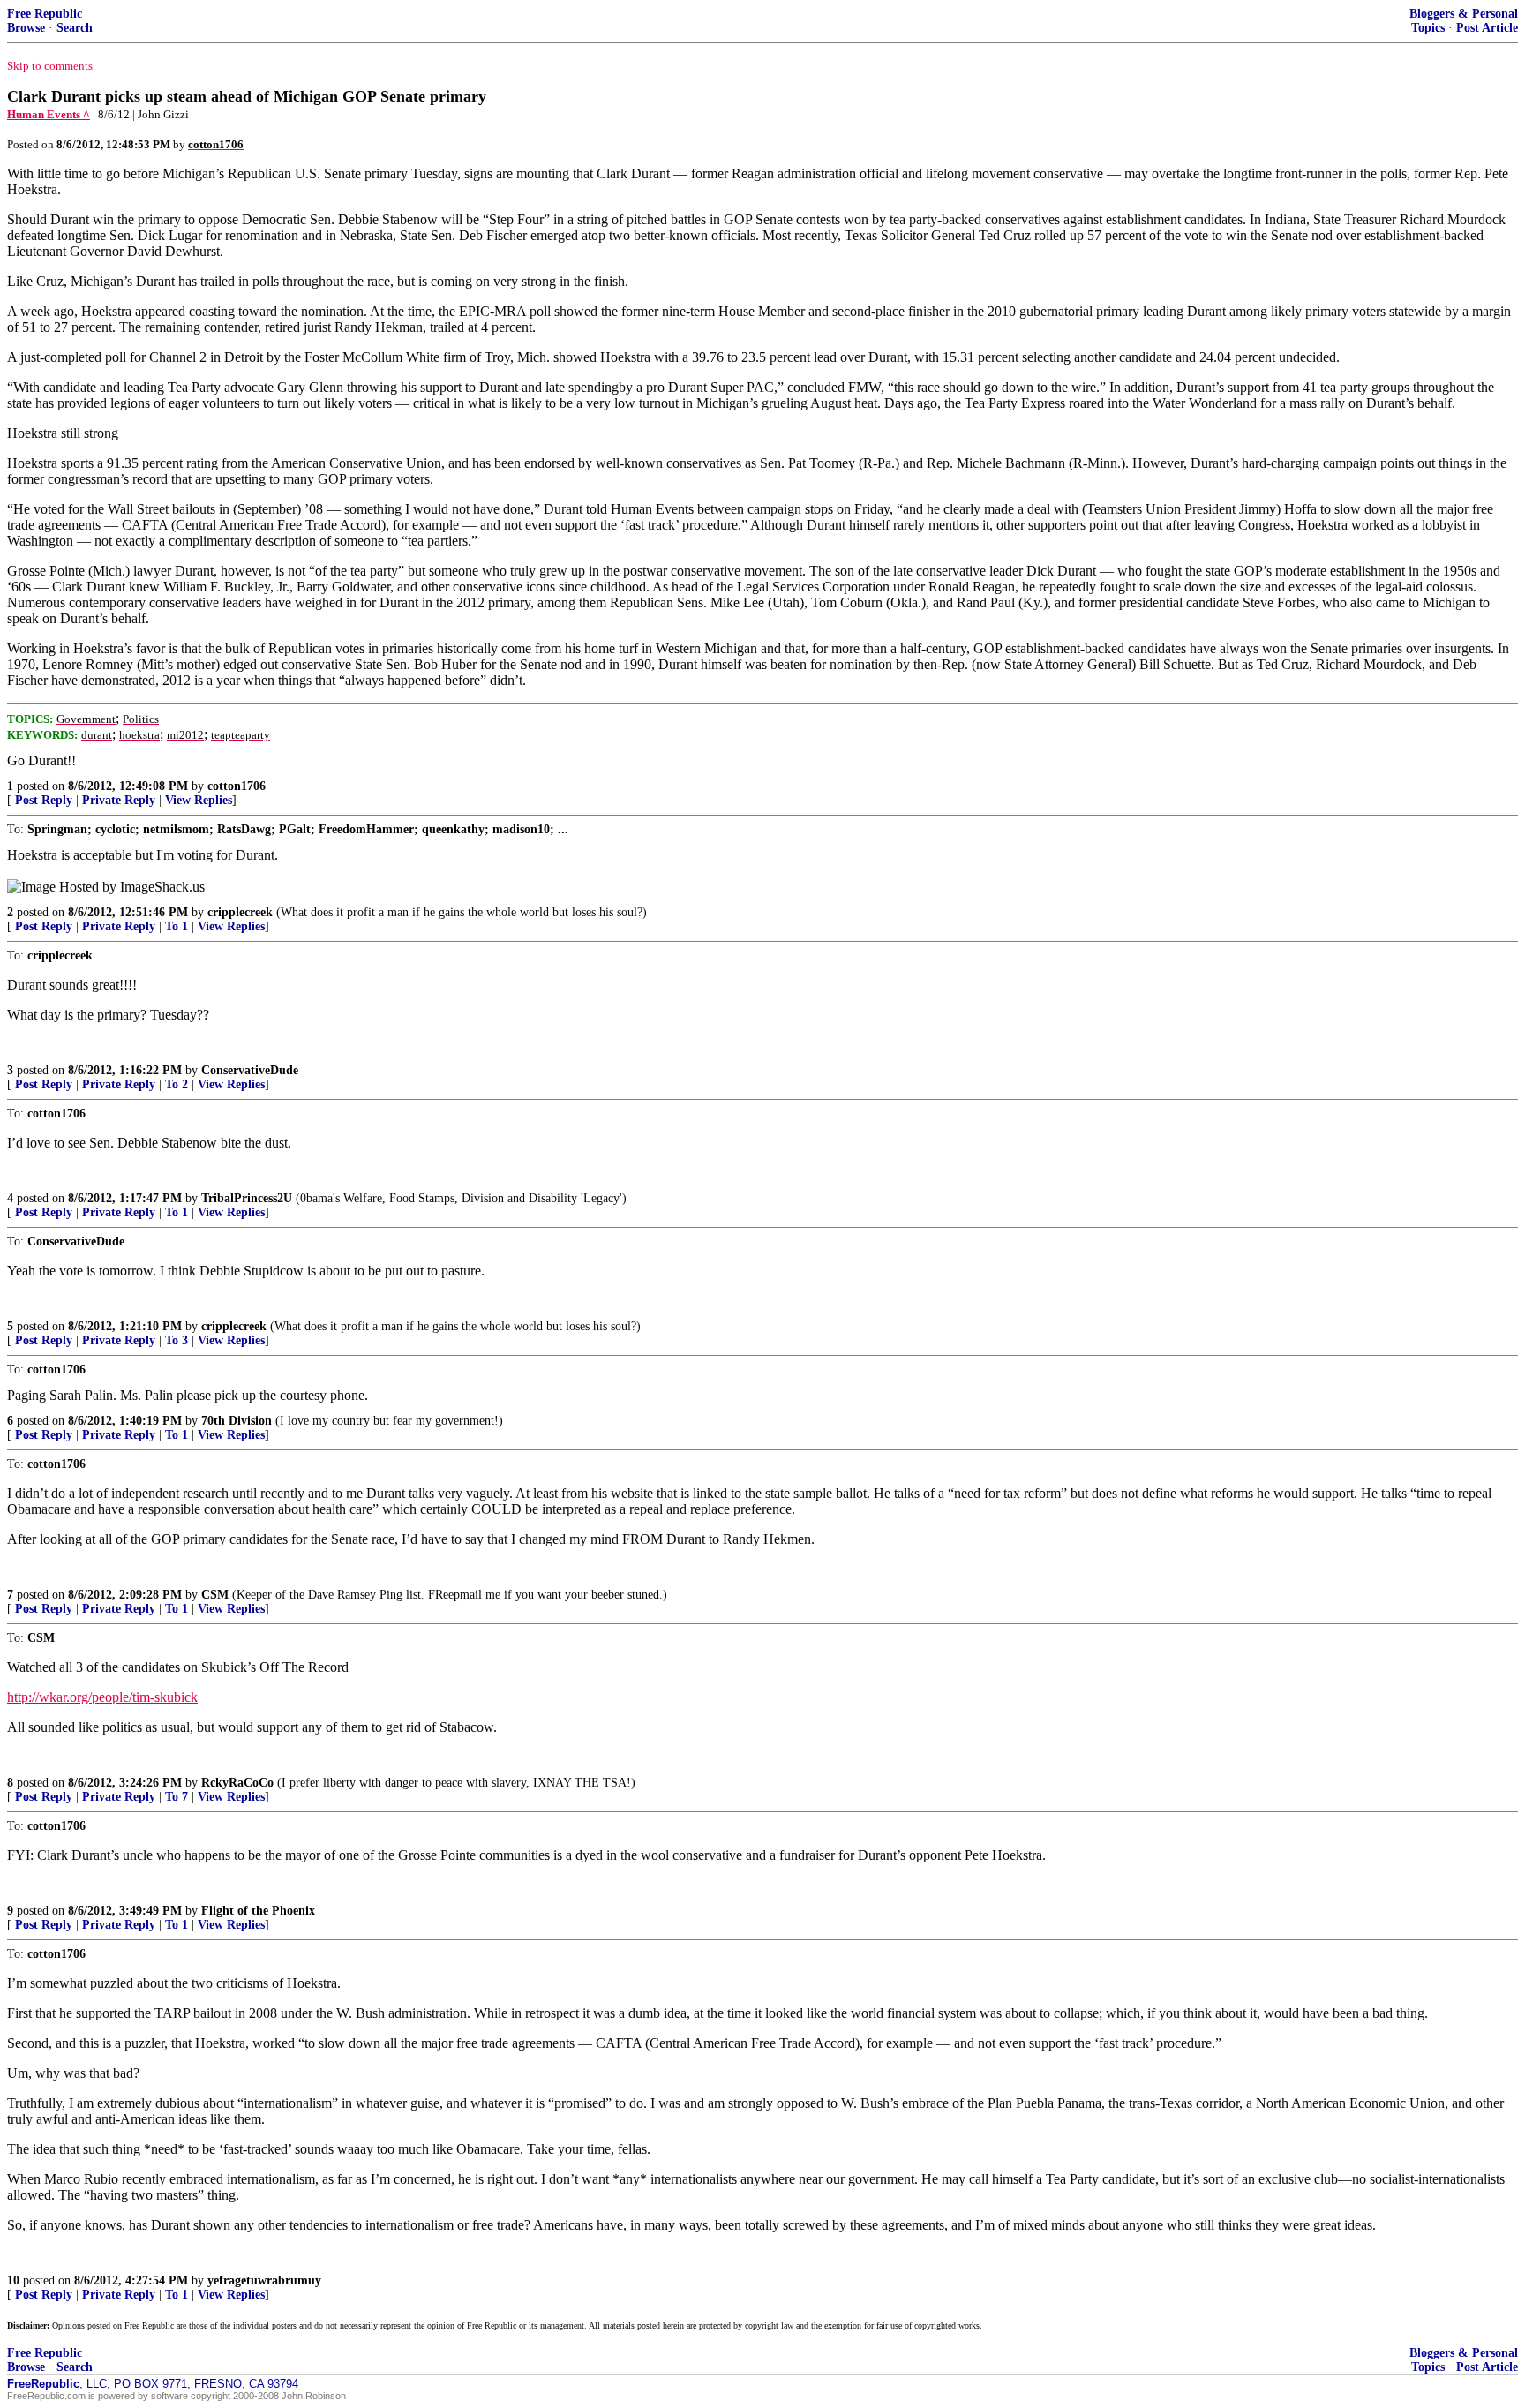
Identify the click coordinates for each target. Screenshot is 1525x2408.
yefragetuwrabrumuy (264, 2280)
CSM (215, 1595)
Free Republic (45, 14)
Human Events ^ (49, 114)
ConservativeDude (250, 1070)
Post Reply (44, 800)
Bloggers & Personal (1464, 14)
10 (13, 2280)
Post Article (1487, 28)
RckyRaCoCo (237, 1783)
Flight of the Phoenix (258, 1911)
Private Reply (119, 800)
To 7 (177, 1797)
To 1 (177, 926)
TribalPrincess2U (247, 1198)
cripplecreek (240, 912)
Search (75, 28)
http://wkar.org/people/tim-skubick (102, 1697)
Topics (1428, 28)
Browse (26, 28)
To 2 (177, 1084)
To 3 (177, 1340)
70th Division (237, 1421)
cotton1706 (237, 786)
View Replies (199, 800)
